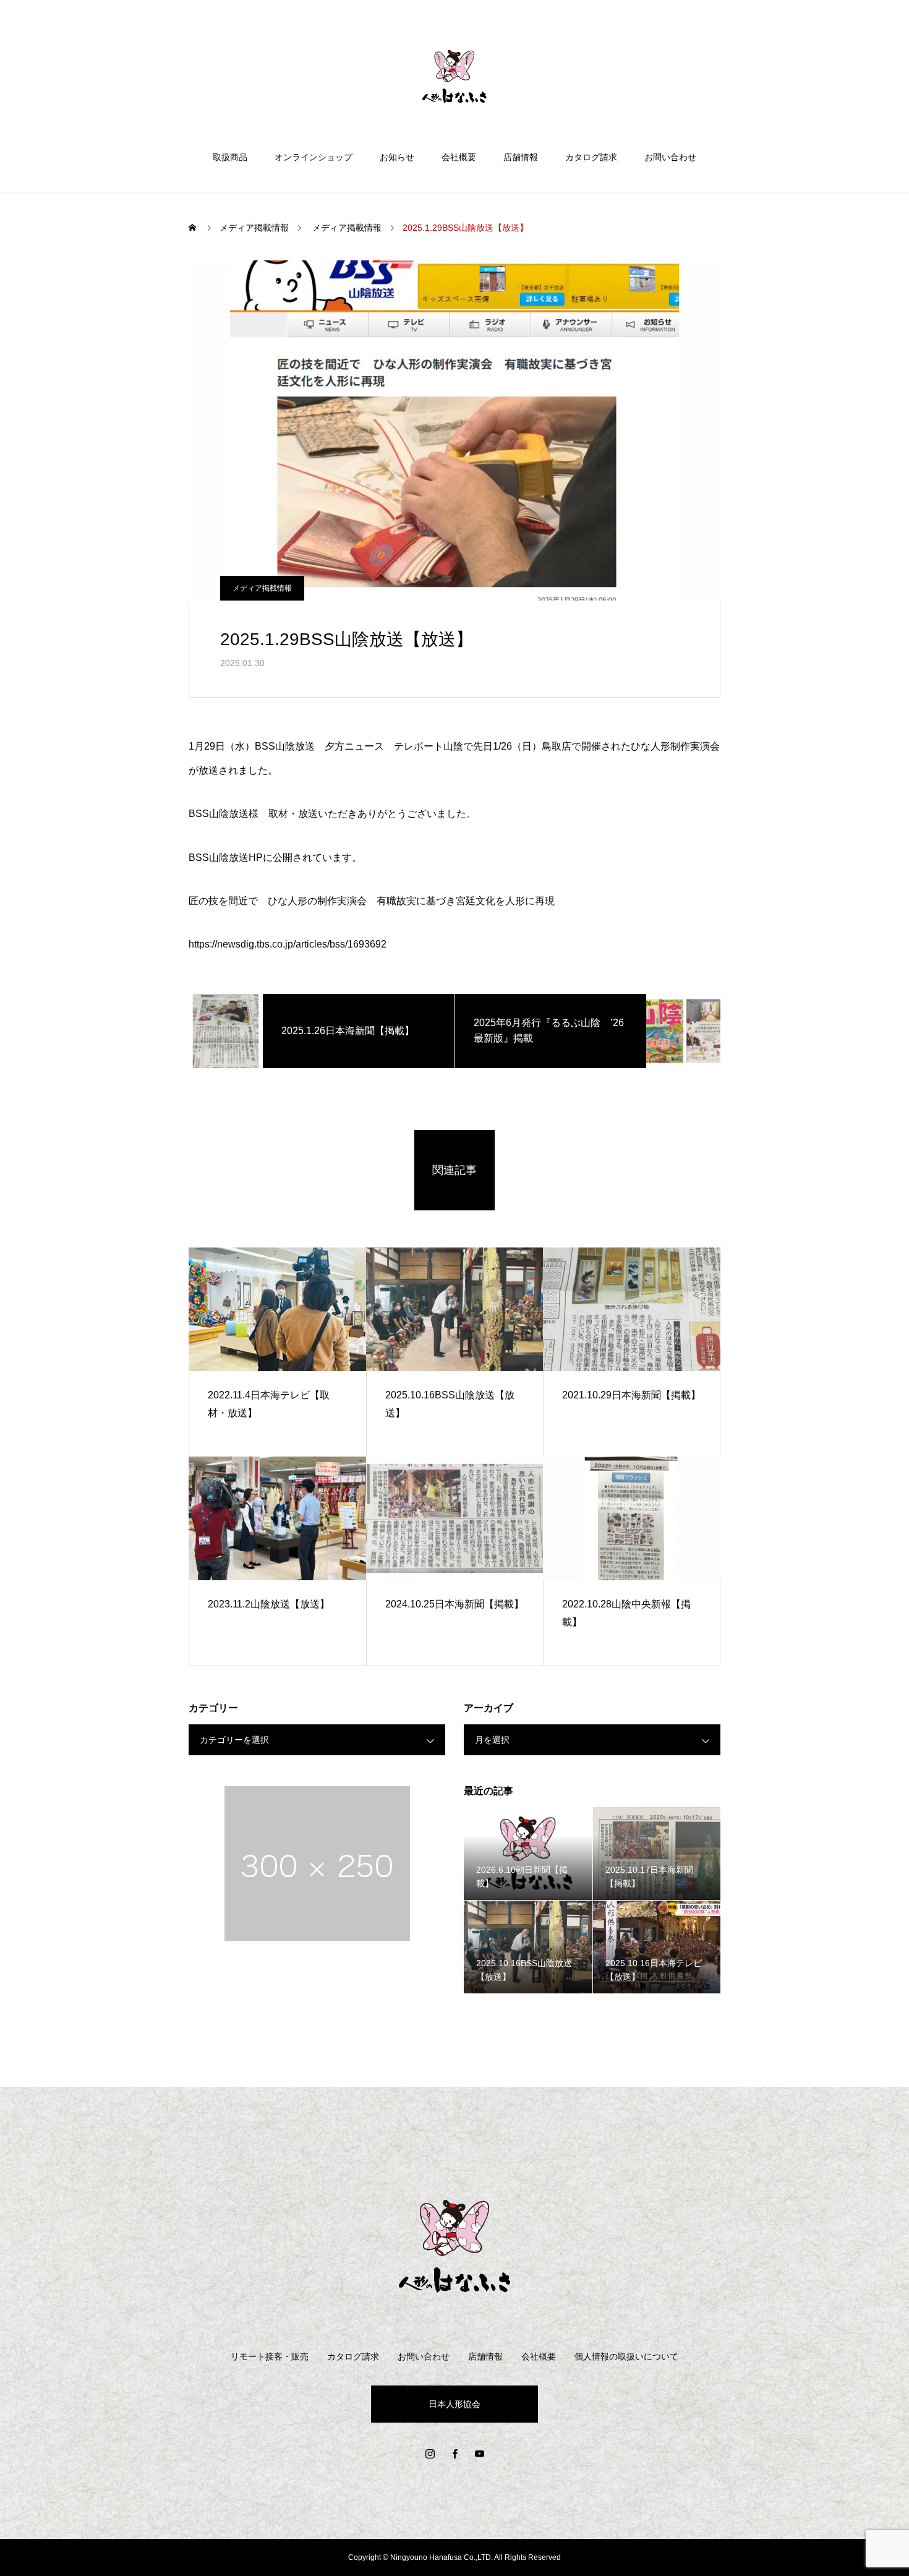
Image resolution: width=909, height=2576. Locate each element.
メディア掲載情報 (262, 588)
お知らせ (397, 157)
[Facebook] (454, 2454)
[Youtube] (479, 2454)
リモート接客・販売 (270, 2356)
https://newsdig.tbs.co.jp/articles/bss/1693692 (288, 944)
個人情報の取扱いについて (626, 2356)
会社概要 (459, 157)
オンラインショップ (314, 157)
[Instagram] (430, 2454)
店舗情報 (521, 157)
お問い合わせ (670, 157)
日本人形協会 (454, 2404)
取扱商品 (230, 157)
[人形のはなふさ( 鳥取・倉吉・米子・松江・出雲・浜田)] (454, 77)
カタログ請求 (591, 157)
